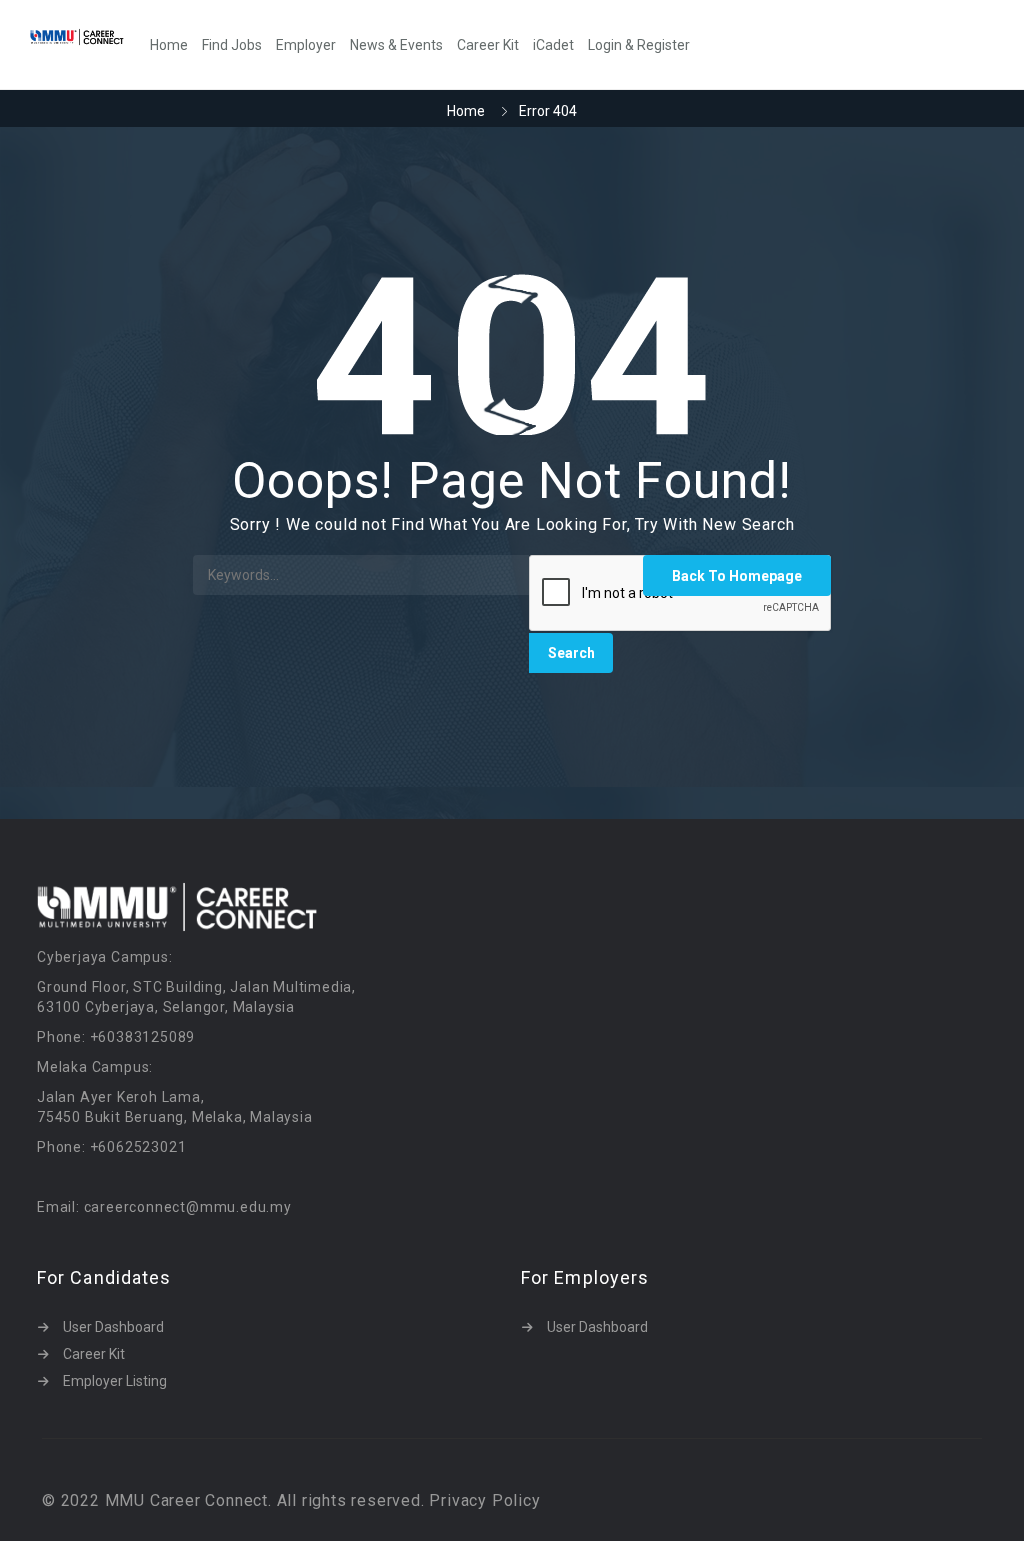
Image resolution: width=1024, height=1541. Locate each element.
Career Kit (488, 45)
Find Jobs (232, 45)
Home (169, 45)
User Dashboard (113, 1327)
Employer (306, 45)
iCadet (553, 45)
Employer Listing (115, 1381)
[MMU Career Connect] (87, 36)
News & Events (396, 45)
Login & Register (639, 45)
